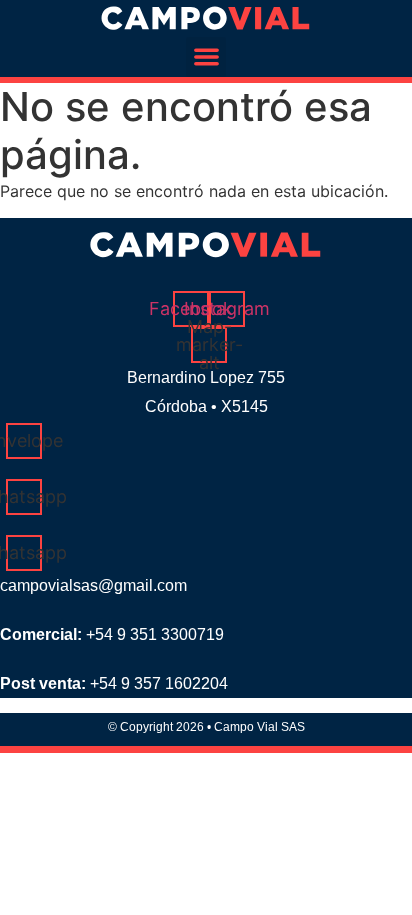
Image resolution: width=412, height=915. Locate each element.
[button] (206, 57)
